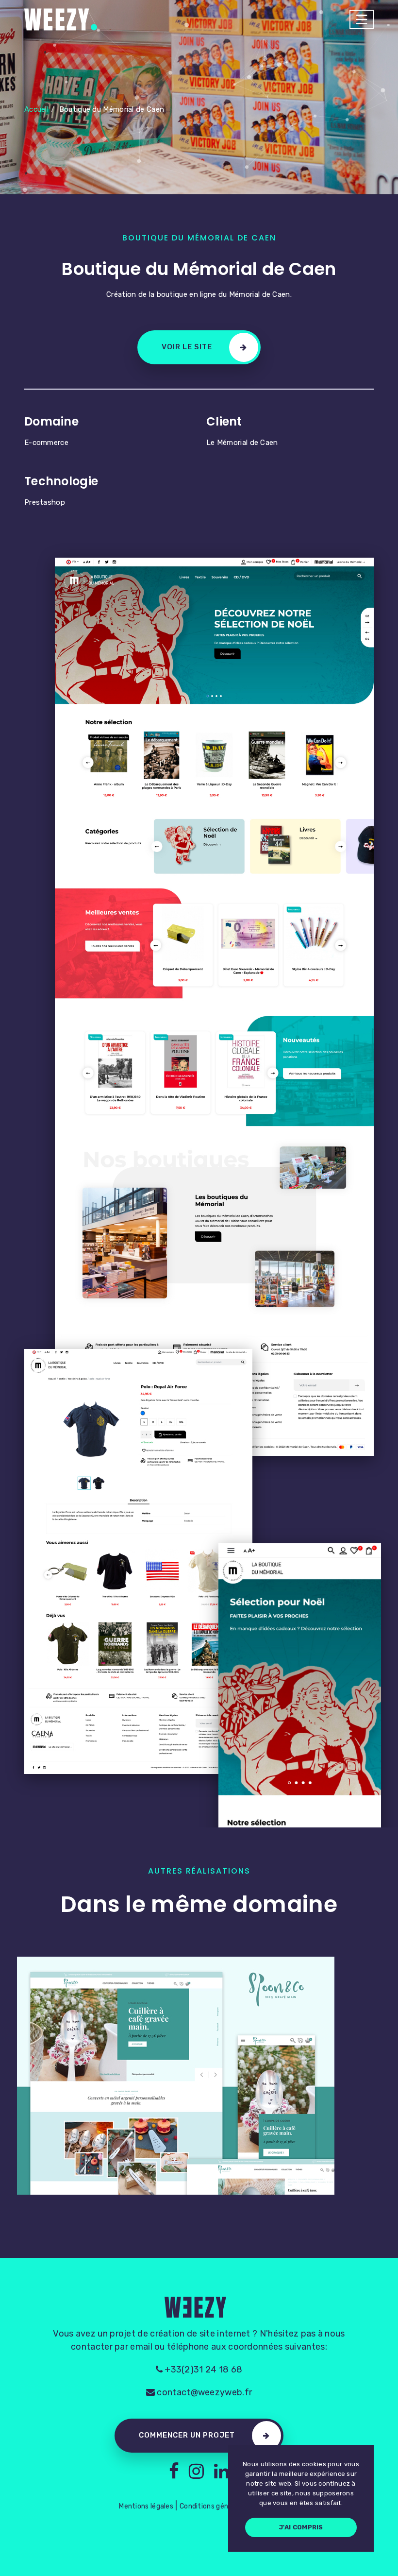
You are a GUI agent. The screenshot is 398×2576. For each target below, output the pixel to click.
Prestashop (45, 502)
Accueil (36, 109)
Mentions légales (146, 2506)
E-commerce (46, 443)
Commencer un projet (187, 2435)
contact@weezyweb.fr (203, 2392)
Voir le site (187, 347)
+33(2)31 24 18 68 (202, 2370)
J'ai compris (301, 2527)
